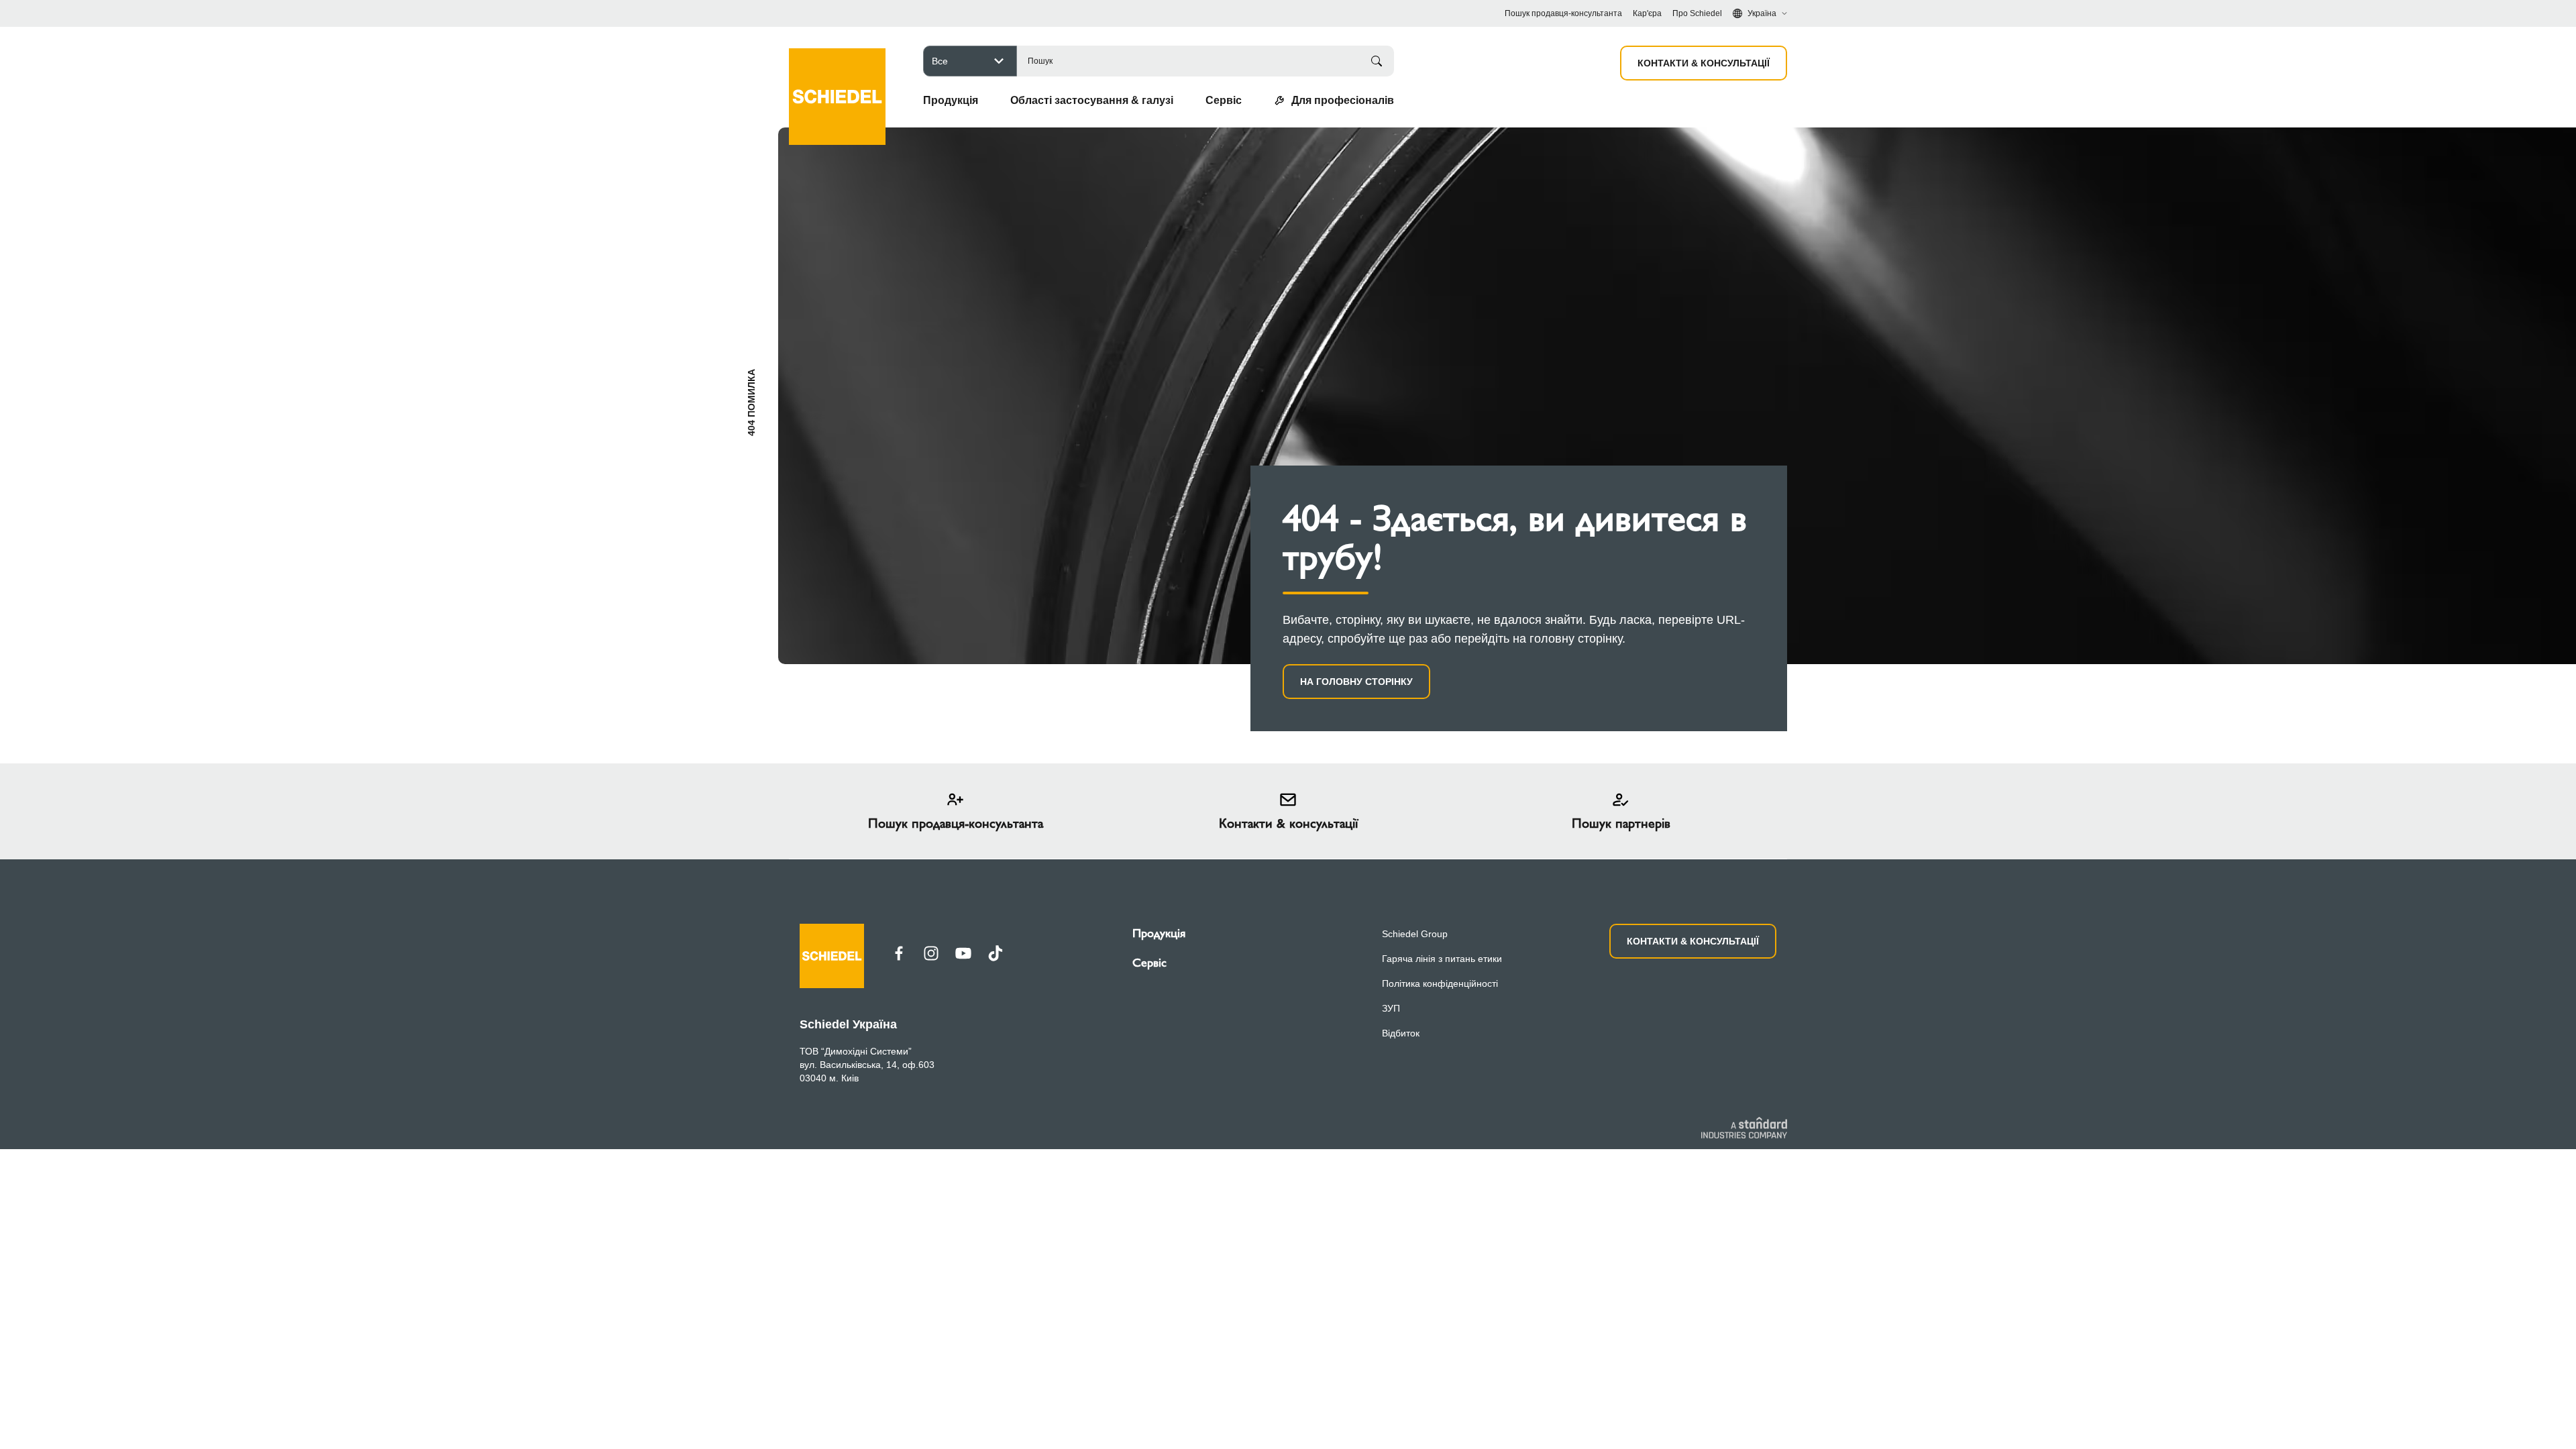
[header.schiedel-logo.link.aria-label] (837, 77)
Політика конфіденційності (1440, 983)
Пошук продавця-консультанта (1563, 13)
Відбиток (1401, 1033)
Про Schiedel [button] (1697, 13)
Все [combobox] (940, 61)
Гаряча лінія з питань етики (1442, 959)
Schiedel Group (1415, 934)
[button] (951, 101)
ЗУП (1391, 1008)
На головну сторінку (1356, 682)
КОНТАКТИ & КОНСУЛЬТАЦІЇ (1693, 941)
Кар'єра (1647, 13)
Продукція (1159, 933)
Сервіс (1149, 963)
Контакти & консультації (1704, 63)
